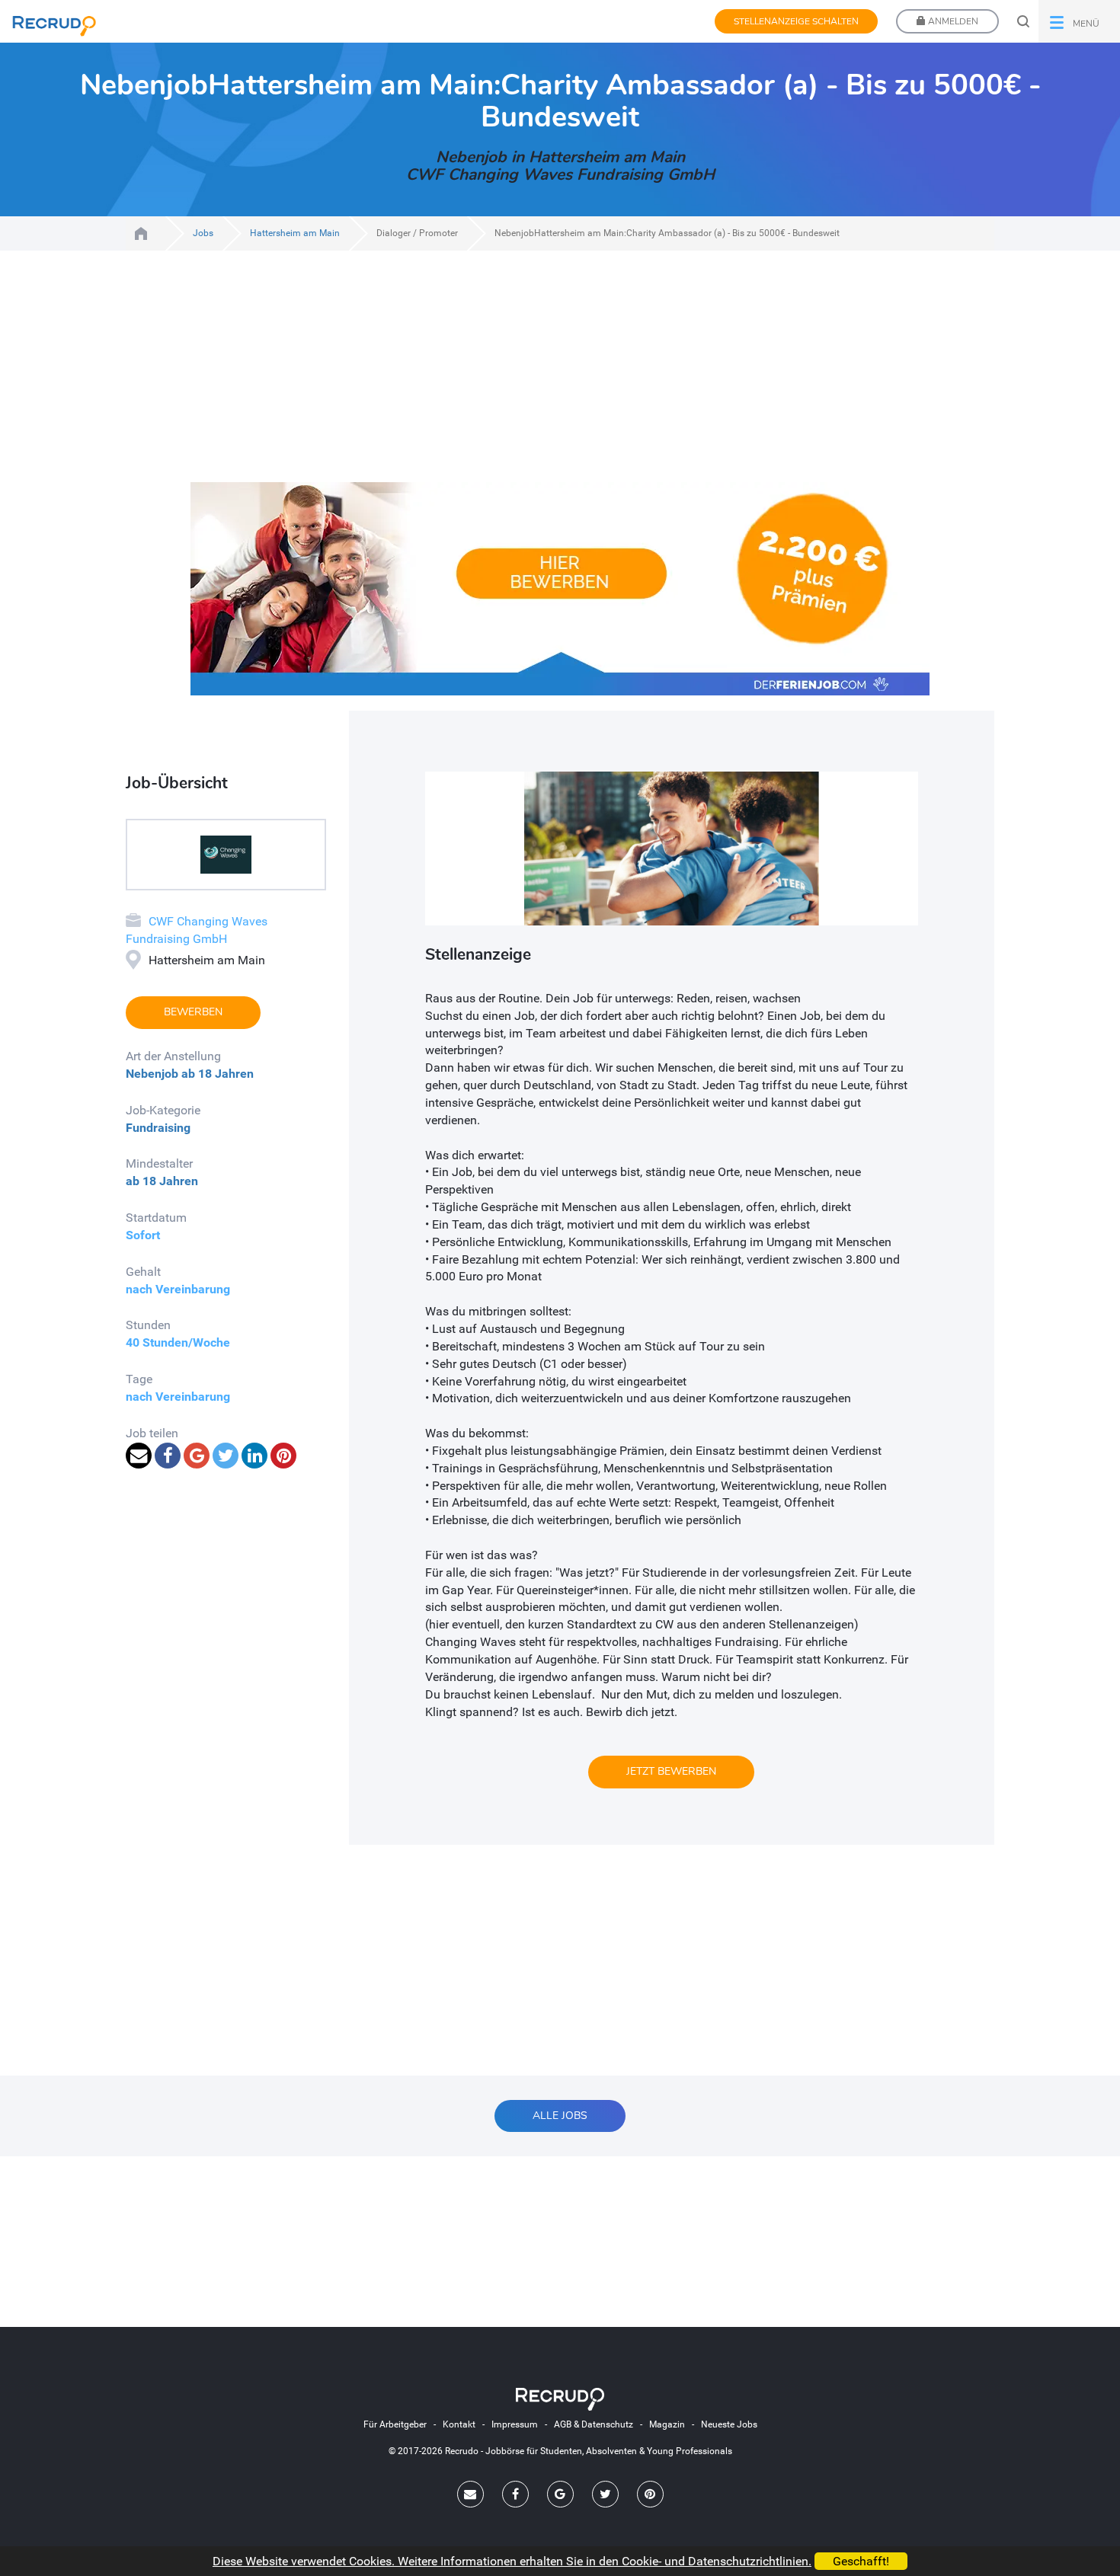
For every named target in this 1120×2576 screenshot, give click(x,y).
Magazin (667, 2424)
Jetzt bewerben (671, 1771)
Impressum (515, 2424)
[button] (1079, 21)
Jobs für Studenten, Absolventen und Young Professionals (141, 233)
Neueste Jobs (729, 2424)
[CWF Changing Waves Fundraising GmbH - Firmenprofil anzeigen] (226, 853)
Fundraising (158, 1128)
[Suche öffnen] (1023, 21)
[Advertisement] (560, 376)
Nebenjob (152, 1074)
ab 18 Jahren (218, 1074)
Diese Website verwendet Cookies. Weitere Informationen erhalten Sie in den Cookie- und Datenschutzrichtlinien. (512, 2561)
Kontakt (459, 2424)
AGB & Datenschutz (594, 2424)
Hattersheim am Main (295, 233)
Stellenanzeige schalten (796, 21)
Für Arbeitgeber (395, 2424)
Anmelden (952, 21)
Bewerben (193, 1012)
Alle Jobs (560, 2116)
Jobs (203, 233)
